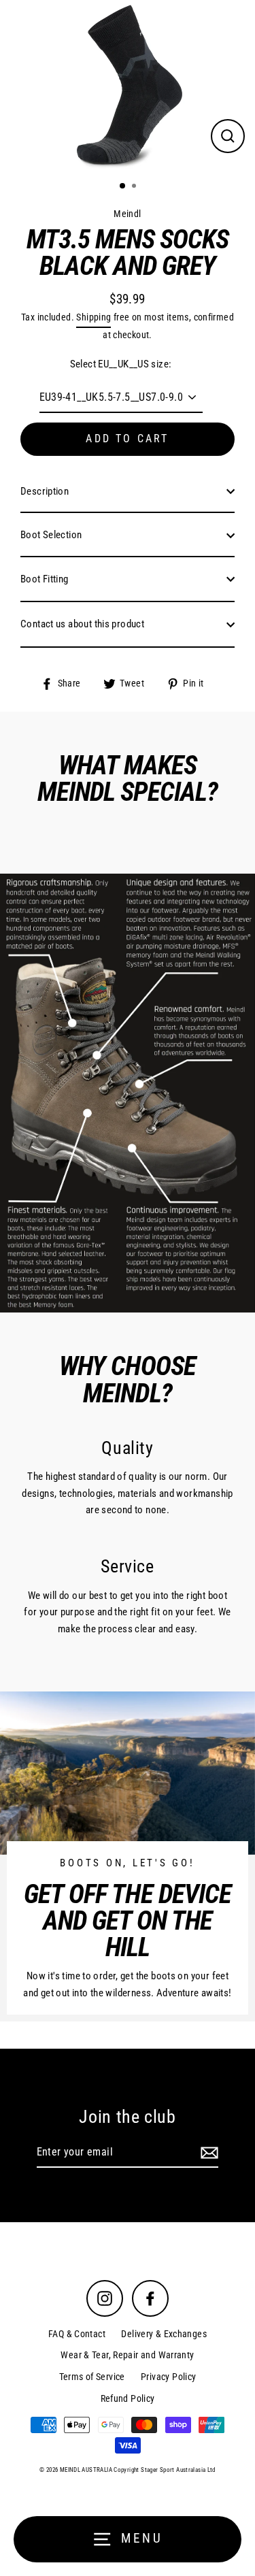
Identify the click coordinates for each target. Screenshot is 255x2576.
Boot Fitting (45, 579)
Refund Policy (128, 2398)
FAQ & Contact (77, 2334)
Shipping (93, 317)
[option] (128, 85)
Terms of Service (92, 2377)
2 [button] (135, 187)
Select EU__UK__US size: (121, 364)
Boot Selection (51, 535)
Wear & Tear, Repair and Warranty (127, 2355)
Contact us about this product (82, 624)
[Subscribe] (207, 2153)
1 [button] (123, 186)
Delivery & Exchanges (164, 2334)
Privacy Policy (168, 2377)
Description (45, 491)
